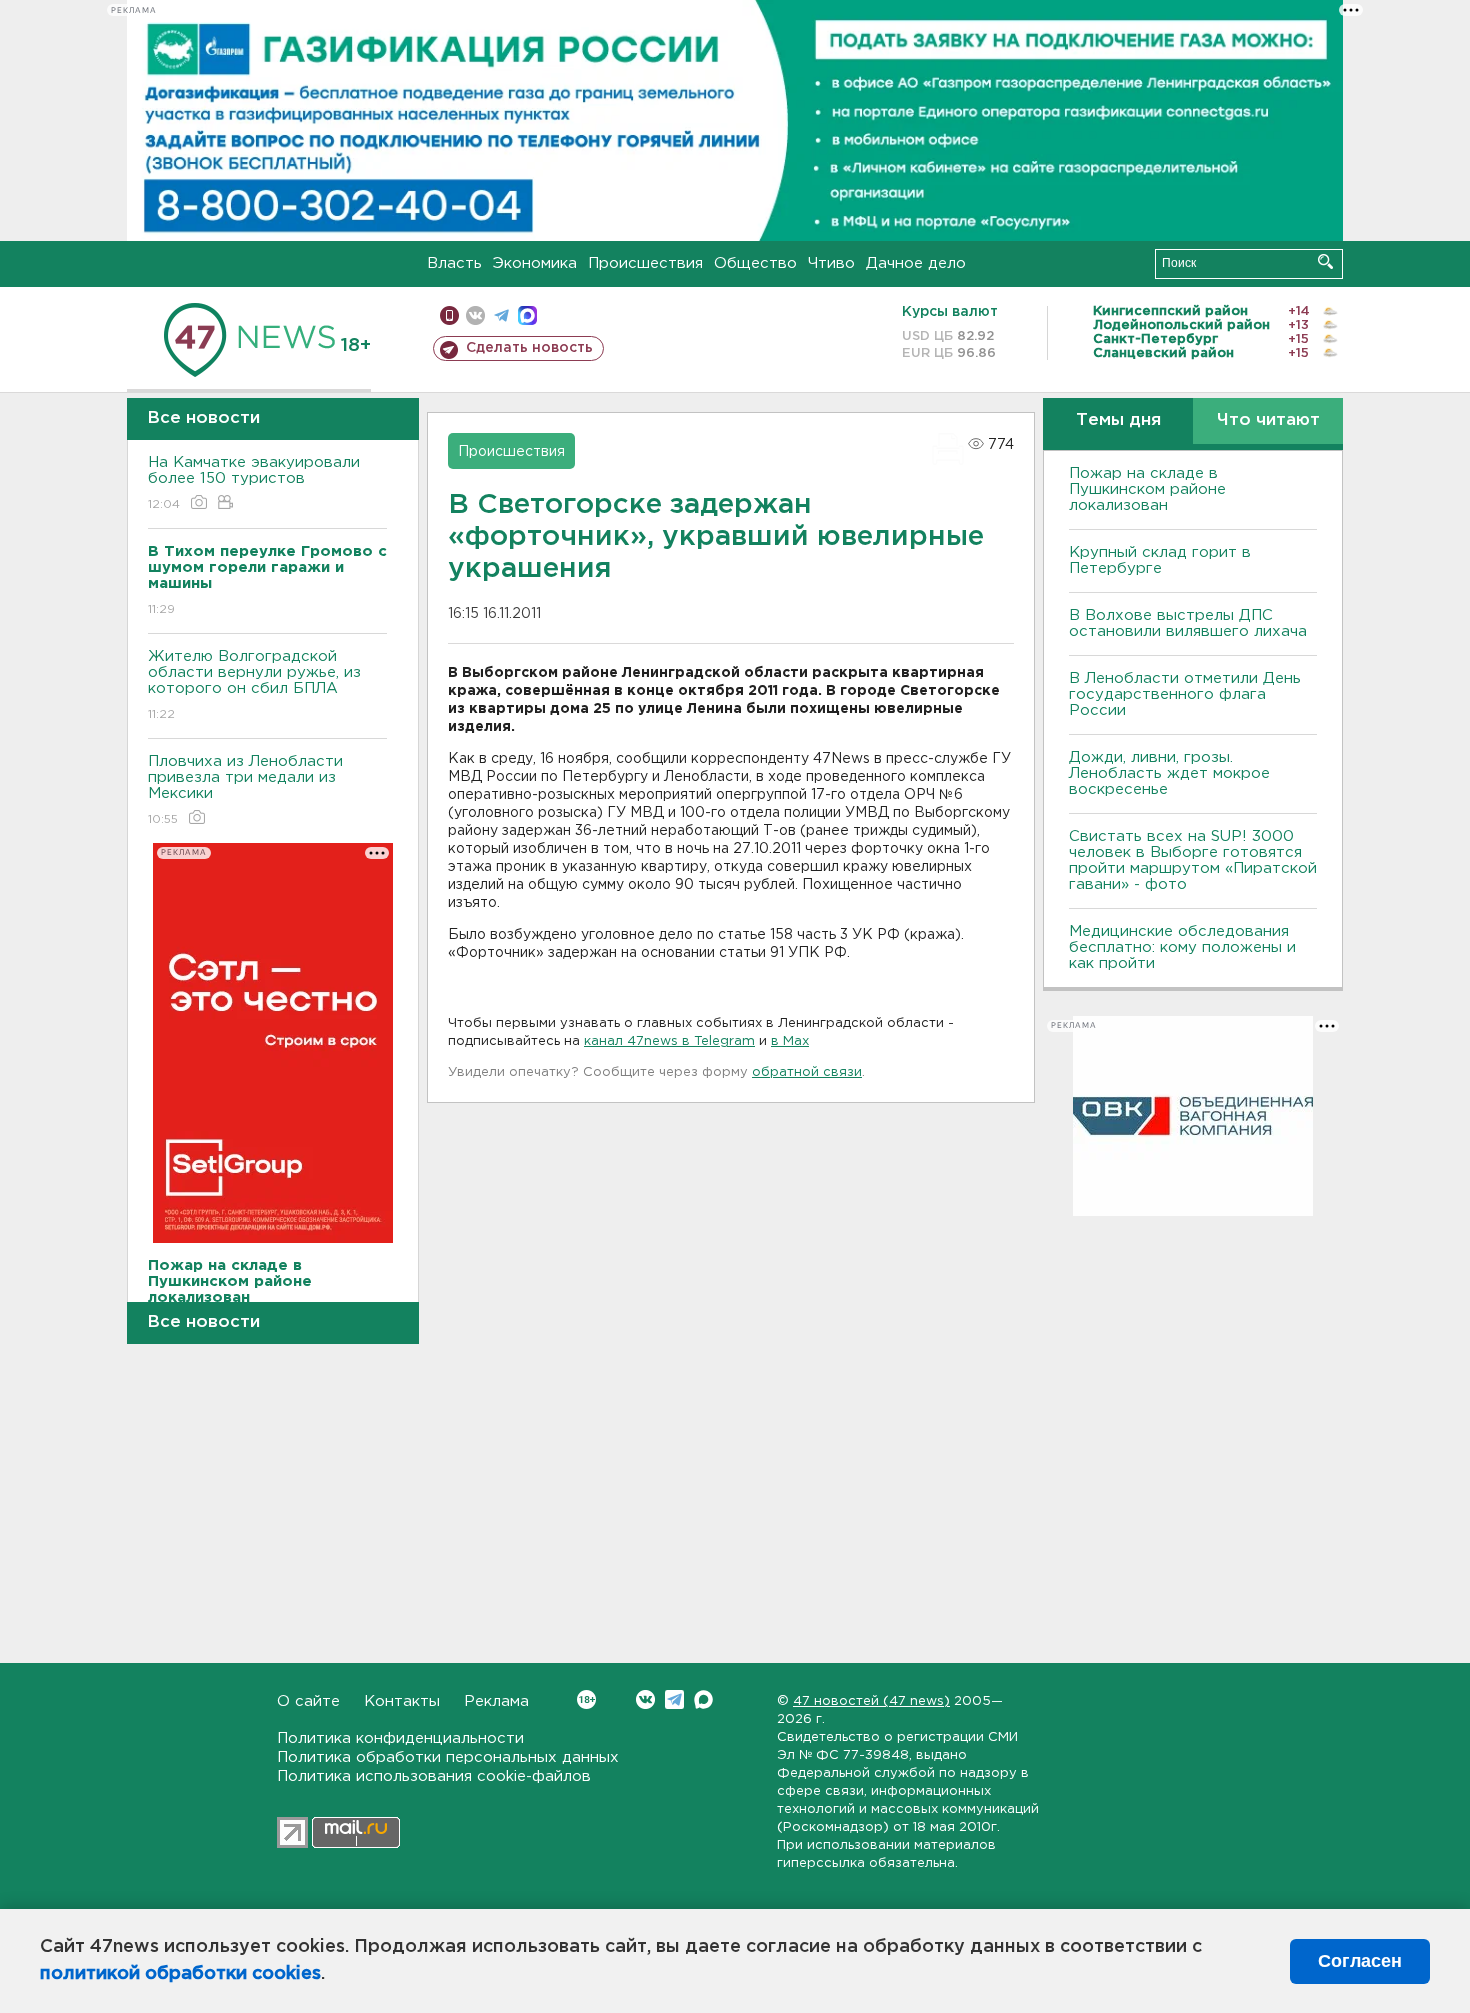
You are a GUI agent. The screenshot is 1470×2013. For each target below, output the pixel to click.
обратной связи (807, 1072)
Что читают (1268, 420)
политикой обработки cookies (180, 1974)
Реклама (496, 1701)
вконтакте (475, 315)
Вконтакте (645, 1699)
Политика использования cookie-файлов (434, 1776)
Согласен (1360, 1961)
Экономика (535, 263)
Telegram (674, 1699)
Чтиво (831, 263)
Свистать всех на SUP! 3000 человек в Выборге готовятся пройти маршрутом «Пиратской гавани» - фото (1193, 860)
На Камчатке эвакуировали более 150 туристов (254, 483)
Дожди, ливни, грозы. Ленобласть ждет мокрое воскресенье (1169, 773)
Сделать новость (529, 348)
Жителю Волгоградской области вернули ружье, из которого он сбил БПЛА (254, 685)
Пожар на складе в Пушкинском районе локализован (1147, 489)
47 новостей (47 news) (871, 1701)
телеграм (501, 315)
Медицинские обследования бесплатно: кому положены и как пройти (1182, 947)
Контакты (402, 1701)
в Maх (790, 1041)
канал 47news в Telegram (669, 1041)
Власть (454, 263)
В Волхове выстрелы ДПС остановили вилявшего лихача (1188, 623)
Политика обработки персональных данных (448, 1757)
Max (703, 1699)
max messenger (527, 315)
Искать (1325, 261)
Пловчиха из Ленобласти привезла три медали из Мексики (245, 790)
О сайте (308, 1701)
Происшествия (645, 263)
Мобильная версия (449, 315)
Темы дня (1118, 420)
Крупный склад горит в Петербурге (1160, 560)
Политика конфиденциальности (400, 1738)
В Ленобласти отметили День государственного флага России (1185, 694)
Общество (755, 263)
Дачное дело (916, 263)
